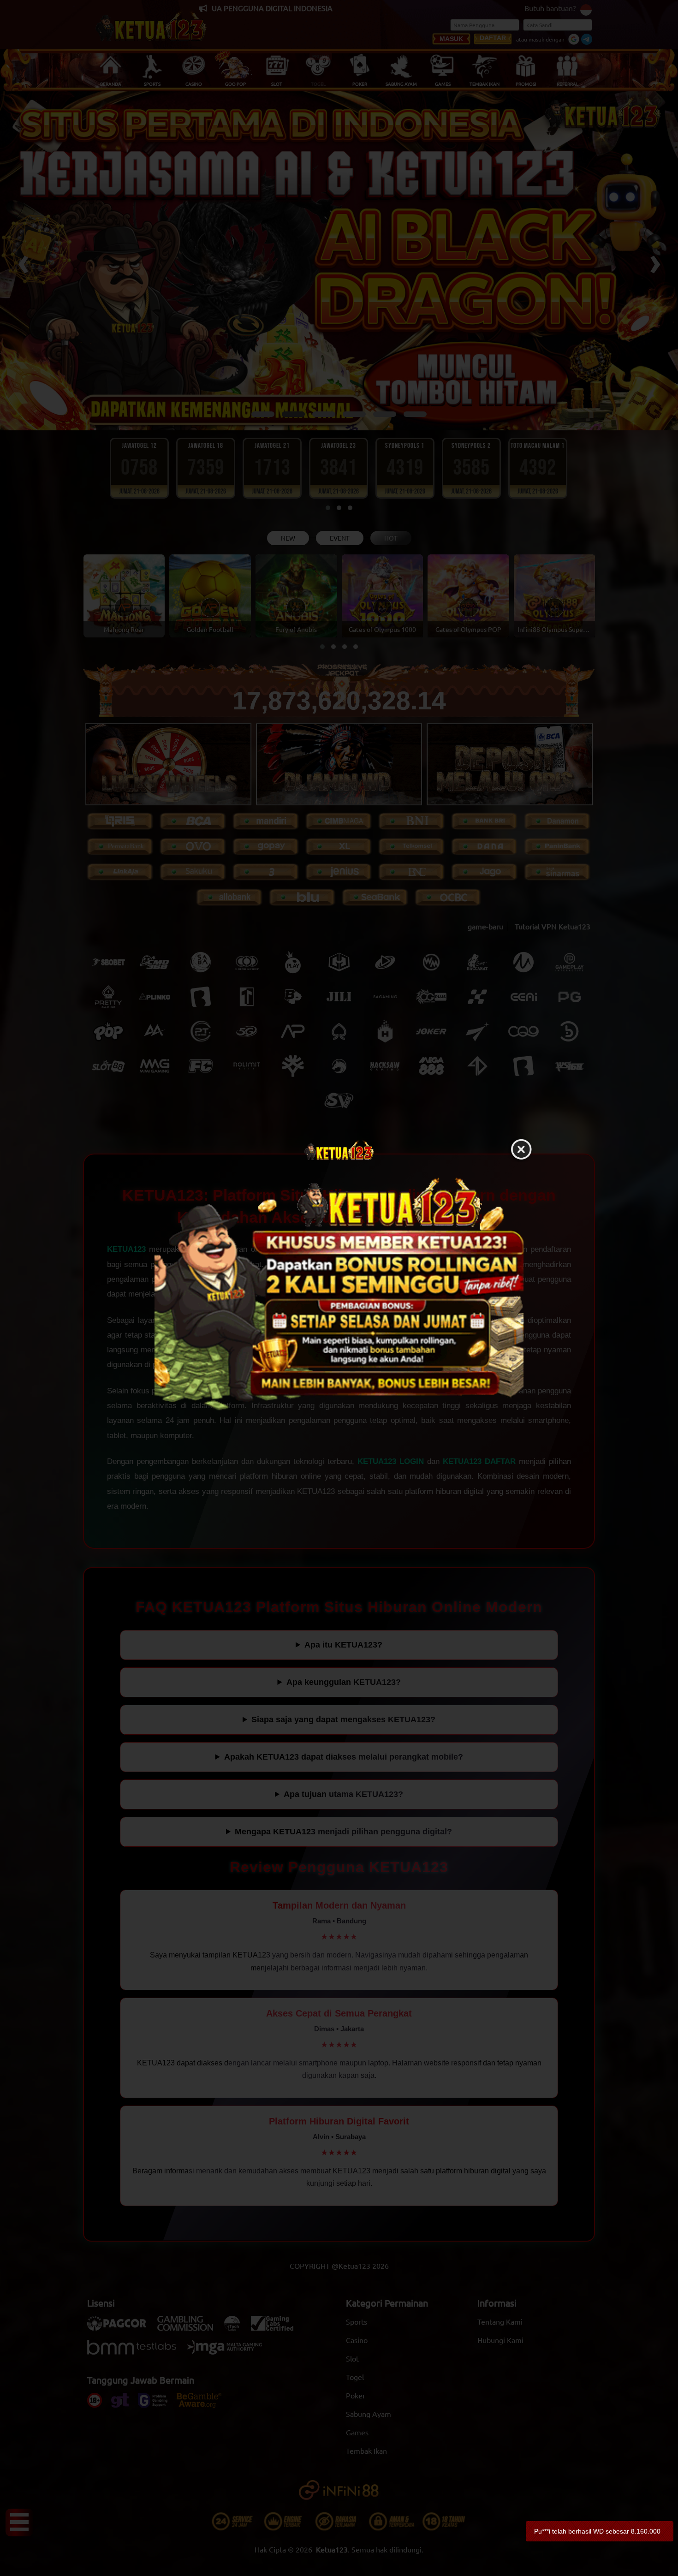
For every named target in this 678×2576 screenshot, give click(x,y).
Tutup (521, 1150)
